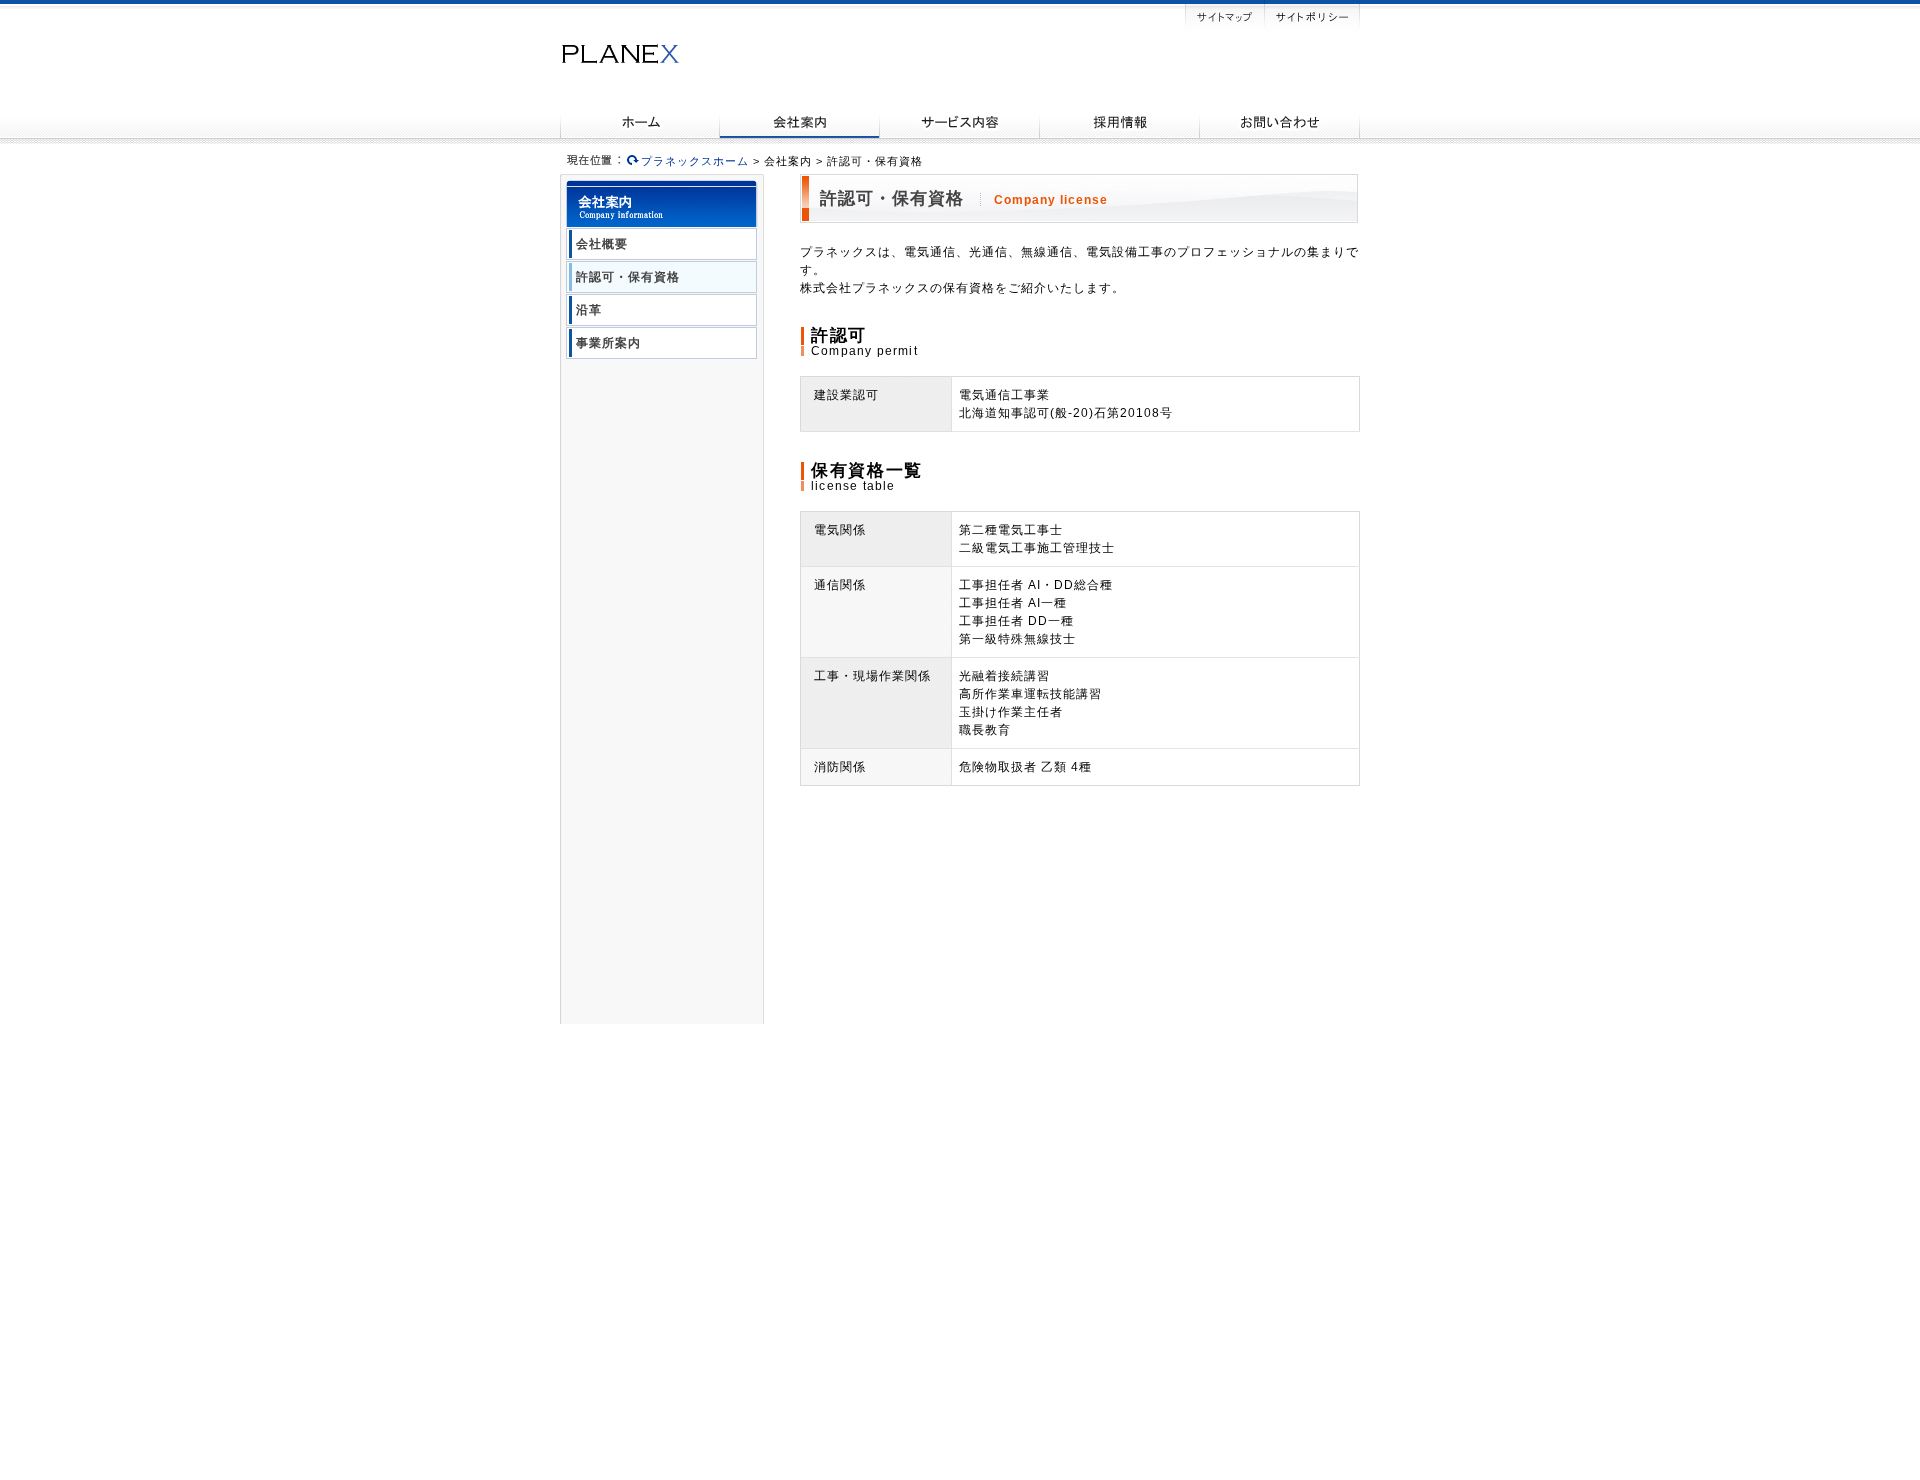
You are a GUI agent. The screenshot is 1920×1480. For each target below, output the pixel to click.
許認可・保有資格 (628, 277)
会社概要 (602, 244)
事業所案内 (608, 343)
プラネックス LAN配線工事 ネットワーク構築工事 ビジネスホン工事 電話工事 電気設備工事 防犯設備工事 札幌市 (620, 54)
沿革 (589, 310)
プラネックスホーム (695, 161)
